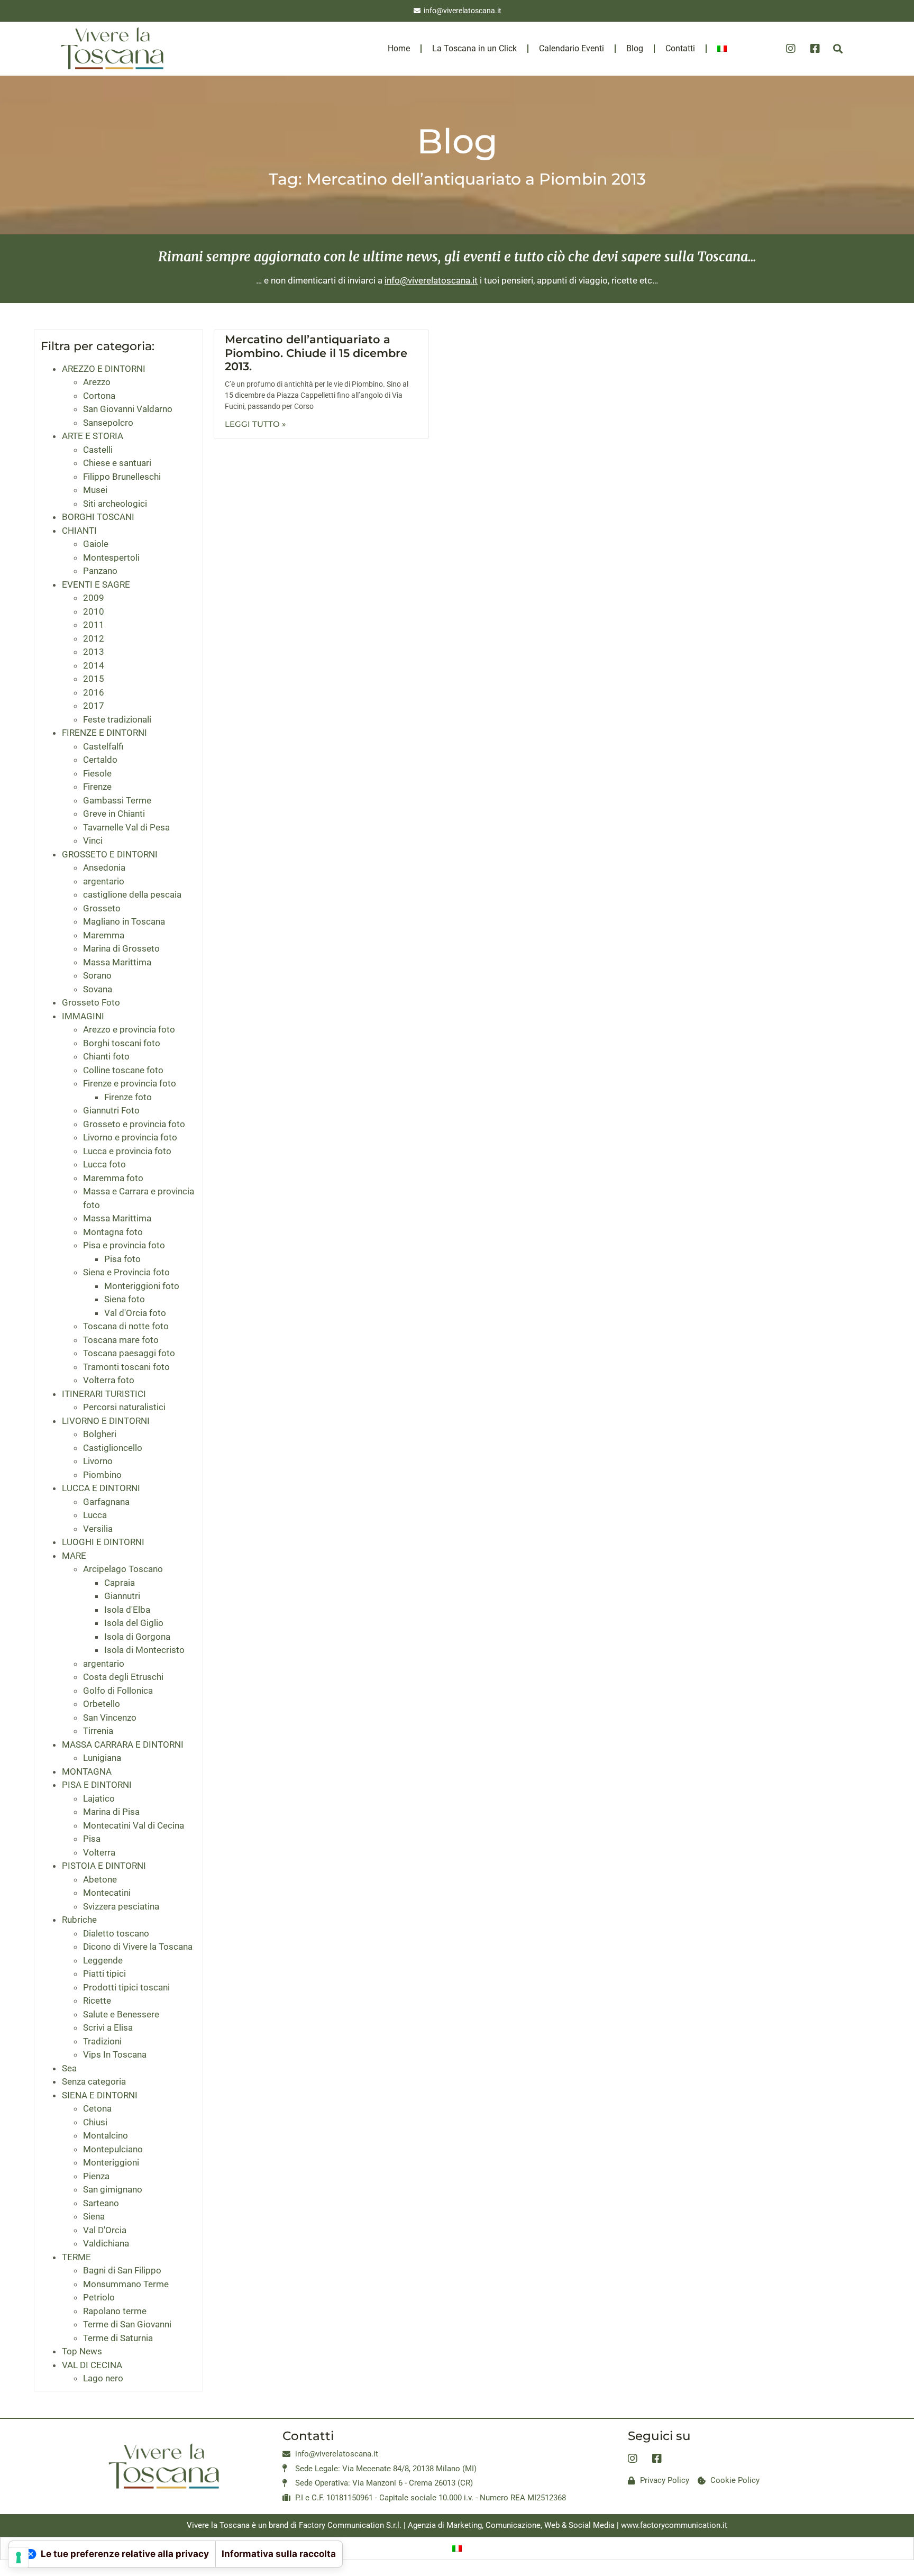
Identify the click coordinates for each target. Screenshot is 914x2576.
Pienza (96, 2176)
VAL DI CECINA (92, 2365)
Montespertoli (111, 558)
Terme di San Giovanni (127, 2324)
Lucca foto (104, 1164)
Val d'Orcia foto (135, 1313)
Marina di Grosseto (121, 948)
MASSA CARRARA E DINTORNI (123, 1744)
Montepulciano (113, 2149)
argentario (104, 881)
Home (399, 48)
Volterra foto (109, 1380)
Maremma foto (113, 1178)
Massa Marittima (117, 962)
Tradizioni (102, 2041)
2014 (94, 665)
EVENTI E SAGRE (96, 584)
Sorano (97, 975)
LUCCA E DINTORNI (101, 1488)
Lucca (95, 1515)
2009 (94, 598)
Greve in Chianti (114, 814)
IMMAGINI (83, 1016)
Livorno (98, 1461)
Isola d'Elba (127, 1610)
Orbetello (102, 1704)
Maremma (104, 935)
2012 (94, 638)
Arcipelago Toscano (123, 1569)
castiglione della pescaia (132, 894)
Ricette (97, 2000)
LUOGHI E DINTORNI (103, 1542)
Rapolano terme (115, 2311)
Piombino (102, 1475)
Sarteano (101, 2203)
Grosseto (102, 908)
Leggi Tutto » (255, 424)
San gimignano (113, 2189)
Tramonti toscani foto (126, 1367)
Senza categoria (94, 2081)
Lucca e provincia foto (127, 1151)
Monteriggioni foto (142, 1286)
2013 (94, 652)
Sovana (98, 989)
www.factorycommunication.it (674, 2525)
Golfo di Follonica (118, 1691)
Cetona (97, 2108)
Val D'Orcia (105, 2230)
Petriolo (99, 2297)
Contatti (680, 48)
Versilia (98, 1529)
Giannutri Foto (111, 1110)
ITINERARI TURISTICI (104, 1394)
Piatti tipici (104, 1974)
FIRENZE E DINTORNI (104, 733)
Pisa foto (122, 1259)
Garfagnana (106, 1502)
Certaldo (100, 760)
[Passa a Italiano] (457, 2548)
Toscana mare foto (121, 1340)
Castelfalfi (103, 746)
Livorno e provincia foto (130, 1137)
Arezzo (97, 382)
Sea (69, 2068)
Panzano (100, 571)
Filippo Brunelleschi (122, 477)
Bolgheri (100, 1434)
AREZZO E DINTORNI (104, 369)
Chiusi (95, 2122)
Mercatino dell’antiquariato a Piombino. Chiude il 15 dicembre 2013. (316, 353)
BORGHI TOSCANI (98, 517)
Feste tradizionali (117, 719)
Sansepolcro (108, 423)
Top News (82, 2351)
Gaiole (96, 544)
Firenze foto (128, 1097)
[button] (838, 48)
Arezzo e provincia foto (129, 1029)
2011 (94, 625)
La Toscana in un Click (474, 48)
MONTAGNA (87, 1771)
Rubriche (79, 1920)
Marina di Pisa (111, 1812)
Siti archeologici (115, 504)
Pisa (92, 1839)
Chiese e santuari (117, 463)
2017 (94, 706)
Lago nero (103, 2378)
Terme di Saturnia (118, 2338)
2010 (94, 611)
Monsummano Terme (126, 2284)
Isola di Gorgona (137, 1637)
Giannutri (122, 1596)
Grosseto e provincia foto (134, 1124)
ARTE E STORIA (93, 436)
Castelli (98, 450)
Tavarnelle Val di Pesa (126, 827)
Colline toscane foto (123, 1070)
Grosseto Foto (91, 1002)
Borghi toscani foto (122, 1043)
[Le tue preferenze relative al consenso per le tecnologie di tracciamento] (19, 2557)
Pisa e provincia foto (124, 1245)
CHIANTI (79, 531)
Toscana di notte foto (126, 1326)
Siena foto (125, 1299)
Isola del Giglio (134, 1623)
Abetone (100, 1879)
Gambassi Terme (117, 800)
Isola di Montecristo (144, 1650)
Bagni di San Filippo (122, 2270)
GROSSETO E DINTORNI (110, 854)
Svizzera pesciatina (121, 1906)
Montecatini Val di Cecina (134, 1825)
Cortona (99, 396)
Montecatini (107, 1893)
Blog (635, 48)
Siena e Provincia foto (126, 1272)
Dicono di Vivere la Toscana (138, 1947)
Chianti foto (106, 1056)
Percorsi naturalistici (124, 1407)
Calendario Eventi (572, 48)
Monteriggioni (111, 2162)
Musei (95, 490)
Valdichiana (106, 2243)
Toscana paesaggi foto (129, 1353)
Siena (94, 2216)
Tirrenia (98, 1731)
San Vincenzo (110, 1718)
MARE (74, 1556)
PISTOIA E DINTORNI (104, 1866)
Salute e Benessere (121, 2014)
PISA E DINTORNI (97, 1785)
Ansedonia (104, 867)
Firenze (97, 787)
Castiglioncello (113, 1448)
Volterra (99, 1852)
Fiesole (97, 773)
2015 (94, 679)
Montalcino (106, 2135)
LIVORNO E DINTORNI (106, 1421)
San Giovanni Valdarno (128, 409)
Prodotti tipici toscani (126, 1987)
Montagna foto (113, 1232)
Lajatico (99, 1798)
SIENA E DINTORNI (100, 2095)
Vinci (93, 841)
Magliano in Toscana (124, 921)
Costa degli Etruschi (123, 1677)
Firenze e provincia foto (130, 1083)
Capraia (120, 1583)
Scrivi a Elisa (108, 2027)
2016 (94, 692)
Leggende (103, 1960)
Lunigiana (102, 1758)
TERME (76, 2257)
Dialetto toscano (116, 1933)
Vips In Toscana (115, 2054)
